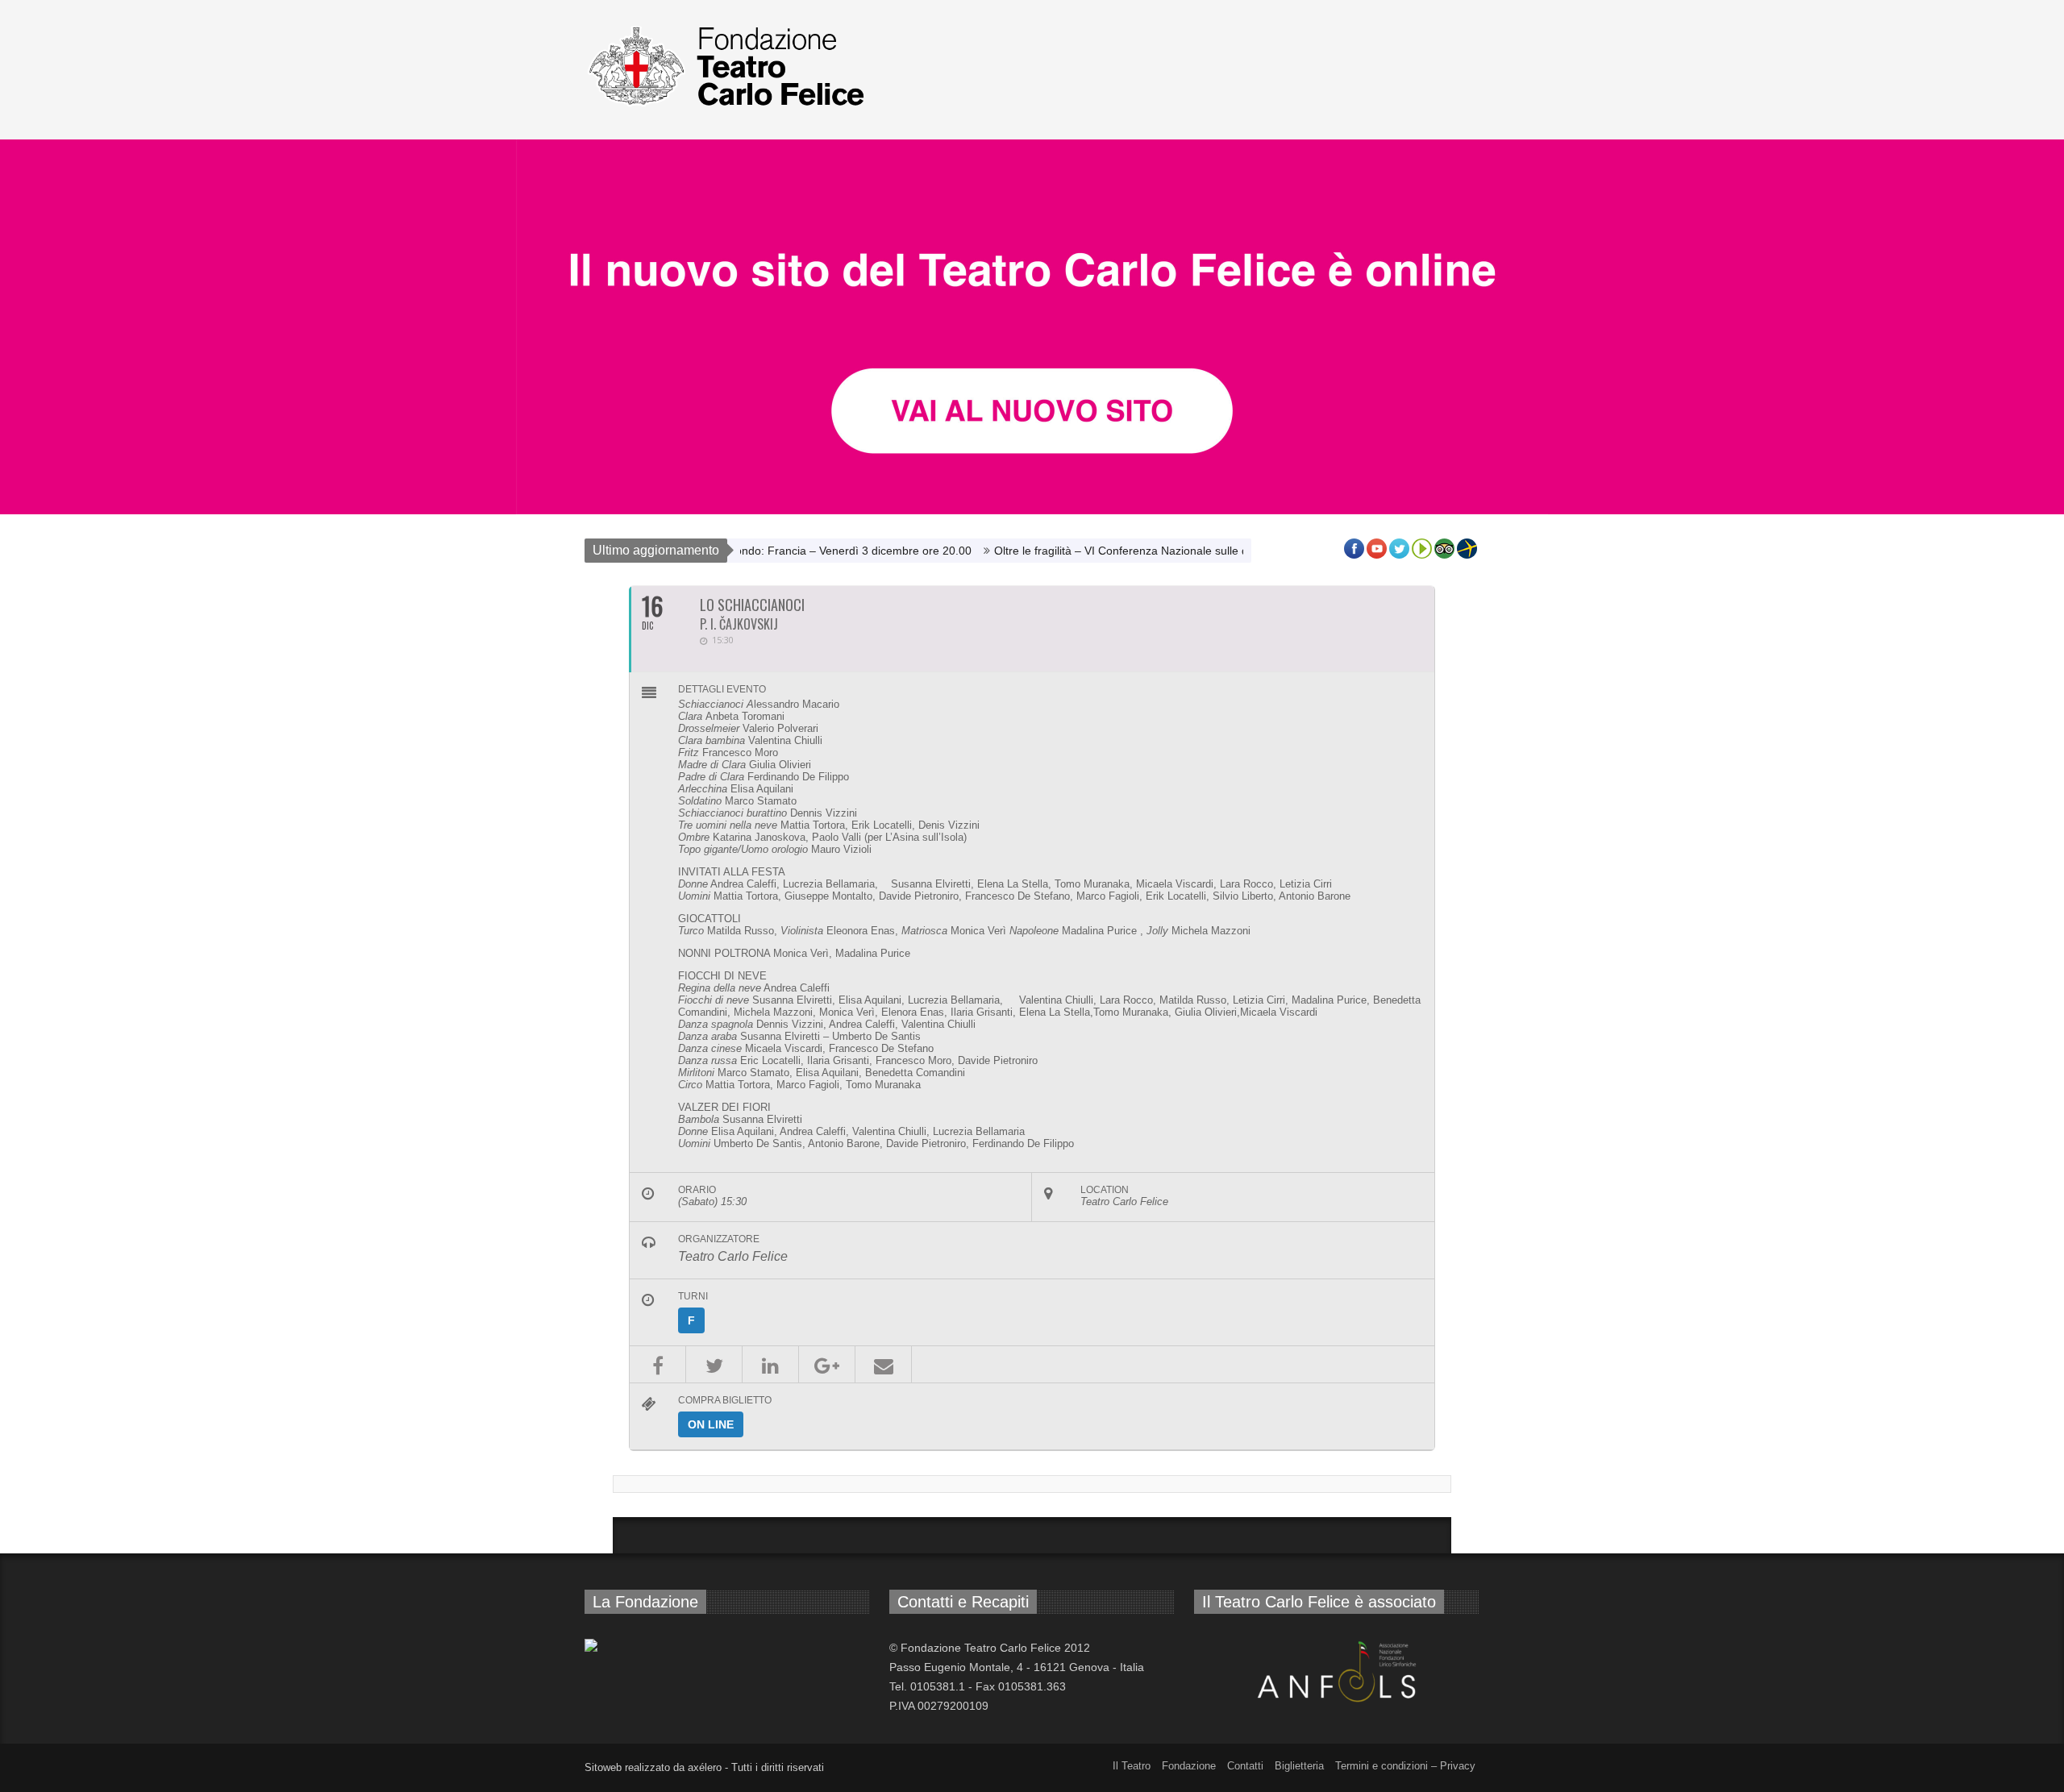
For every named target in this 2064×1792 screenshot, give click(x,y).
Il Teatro (1132, 1766)
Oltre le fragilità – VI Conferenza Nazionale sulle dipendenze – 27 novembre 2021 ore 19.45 (1164, 551)
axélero (705, 1767)
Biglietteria (1299, 1766)
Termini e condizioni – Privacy (1405, 1766)
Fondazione (1189, 1766)
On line (711, 1424)
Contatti (1245, 1766)
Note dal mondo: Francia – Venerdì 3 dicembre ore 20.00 (761, 551)
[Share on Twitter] (714, 1364)
